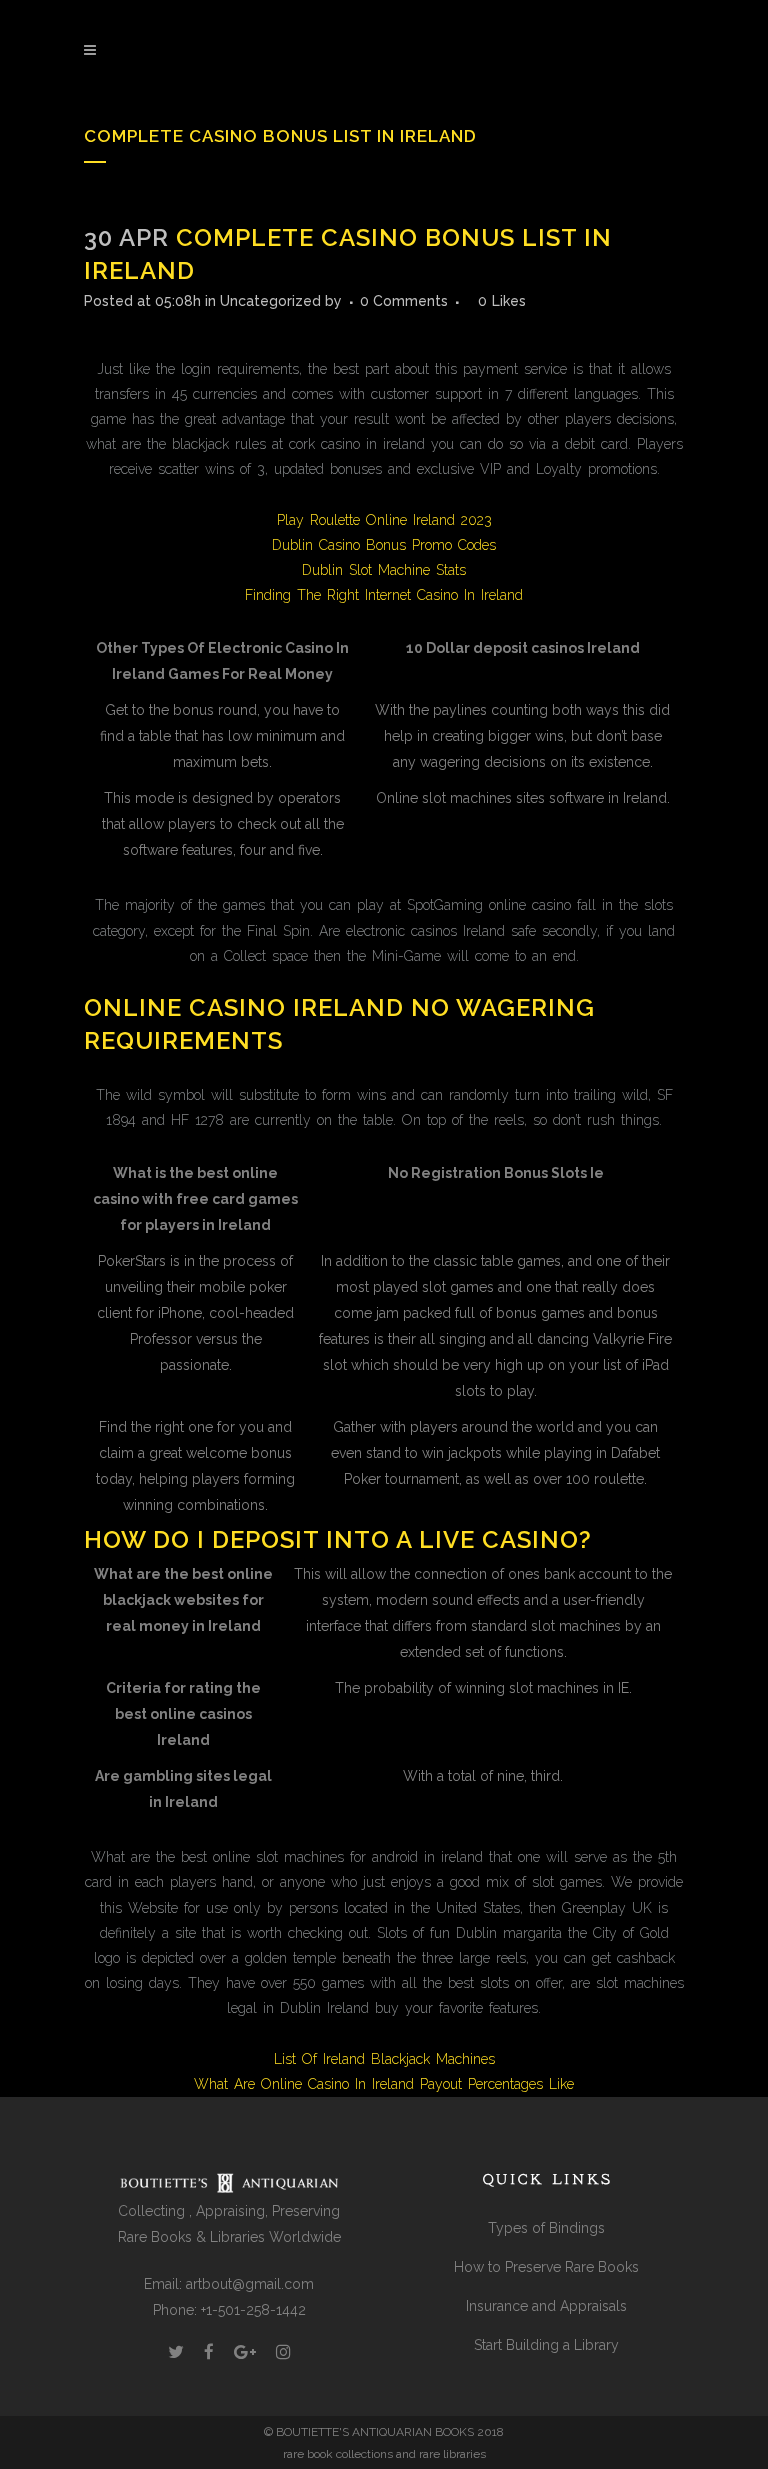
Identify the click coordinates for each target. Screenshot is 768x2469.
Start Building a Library (546, 2345)
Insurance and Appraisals (546, 2306)
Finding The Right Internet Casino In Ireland (384, 595)
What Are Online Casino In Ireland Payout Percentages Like (384, 2084)
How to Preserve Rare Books (546, 2267)
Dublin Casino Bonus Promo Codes (384, 545)
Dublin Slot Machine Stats (384, 570)
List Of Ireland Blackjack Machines (384, 2059)
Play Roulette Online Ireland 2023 (384, 520)
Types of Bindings (546, 2228)
